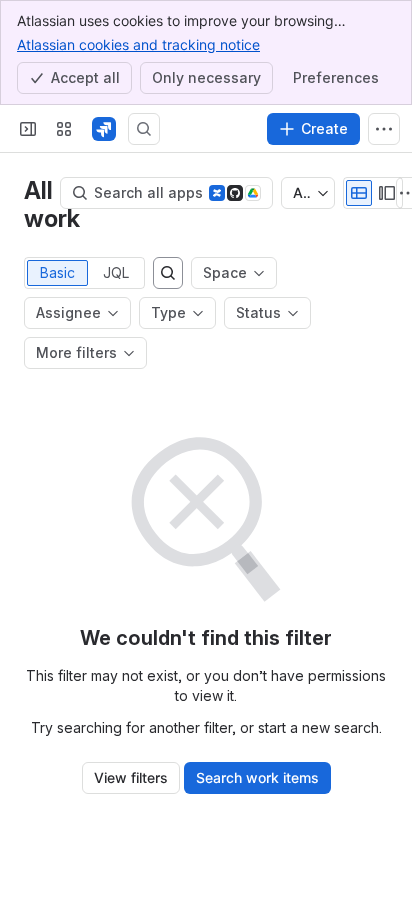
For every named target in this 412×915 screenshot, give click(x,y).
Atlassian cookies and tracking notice (138, 44)
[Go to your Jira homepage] (104, 129)
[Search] (144, 129)
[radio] (359, 193)
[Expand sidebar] (28, 129)
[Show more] (384, 129)
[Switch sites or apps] (64, 129)
